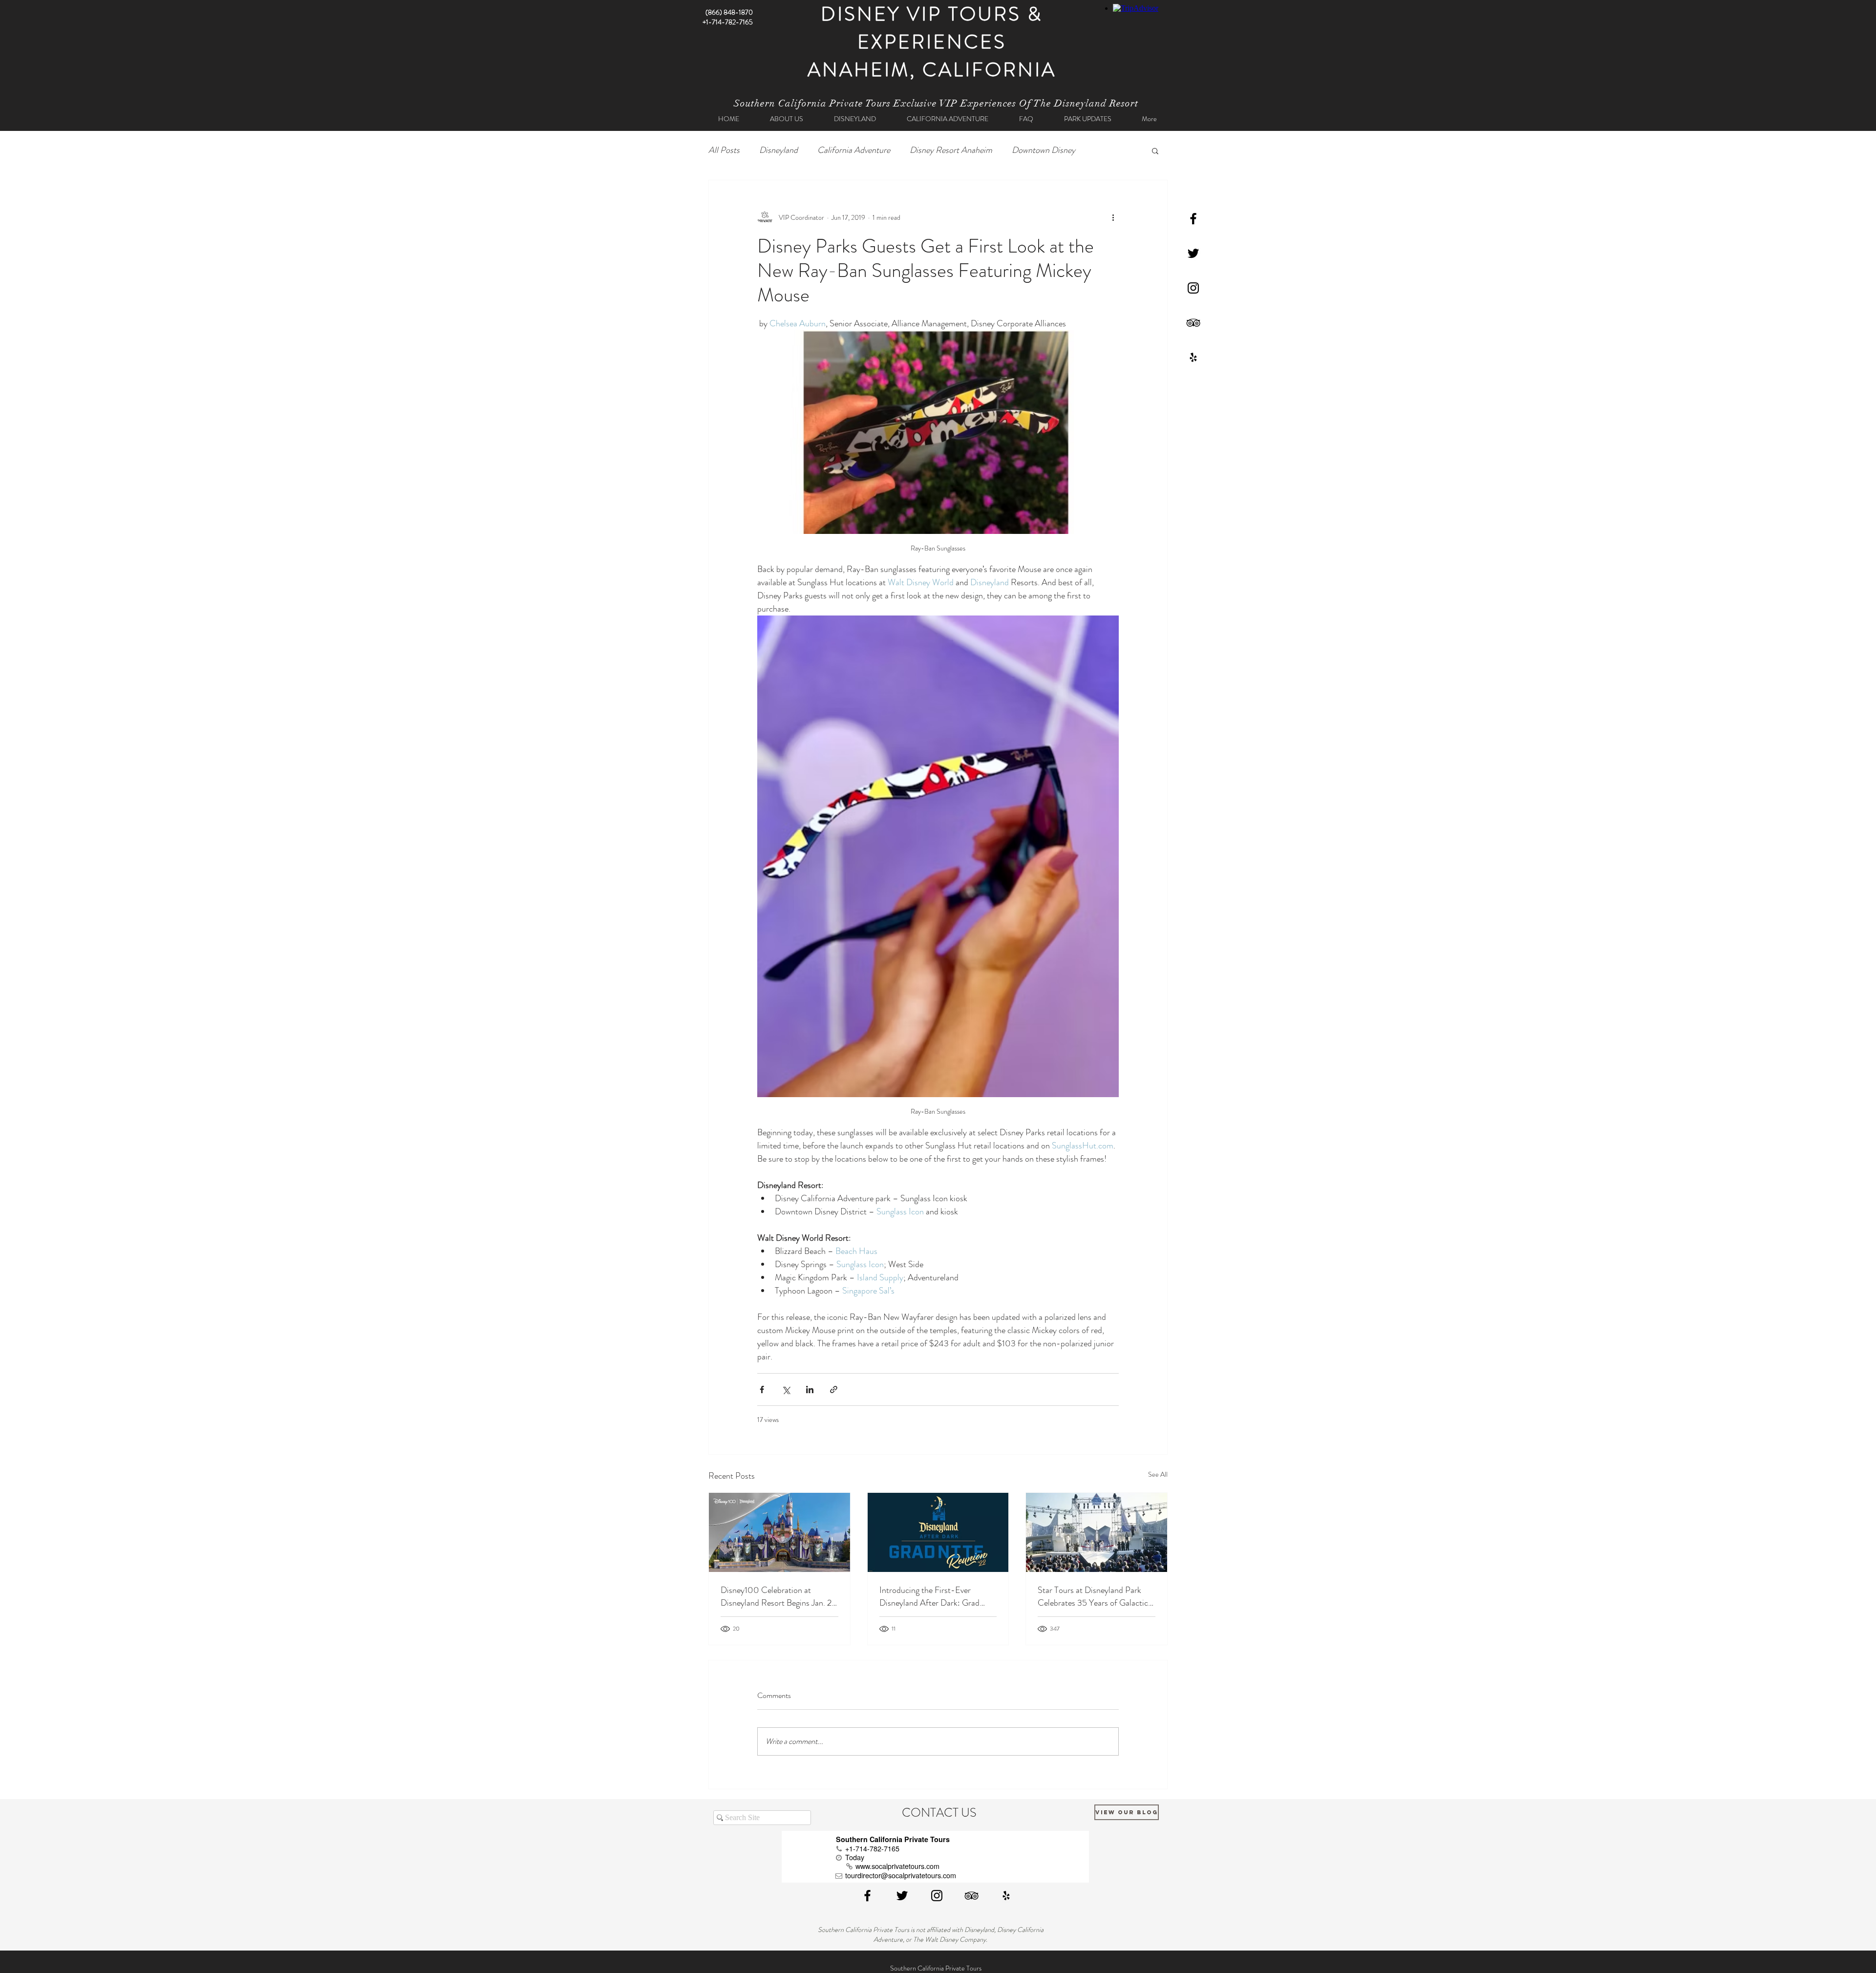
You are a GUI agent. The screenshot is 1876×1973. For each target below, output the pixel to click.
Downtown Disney (1044, 150)
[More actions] (1113, 217)
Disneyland (778, 150)
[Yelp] (1193, 357)
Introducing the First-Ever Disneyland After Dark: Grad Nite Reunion (929, 1596)
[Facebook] (1193, 219)
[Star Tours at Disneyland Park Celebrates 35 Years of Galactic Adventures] (1097, 1532)
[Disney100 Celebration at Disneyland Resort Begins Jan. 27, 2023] (779, 1532)
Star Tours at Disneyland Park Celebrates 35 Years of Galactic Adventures (1093, 1596)
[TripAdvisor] (1193, 323)
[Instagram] (1193, 288)
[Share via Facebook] (762, 1390)
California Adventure (854, 150)
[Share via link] (834, 1390)
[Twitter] (1193, 253)
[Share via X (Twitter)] (786, 1390)
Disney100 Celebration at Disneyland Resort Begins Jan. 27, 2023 (779, 1596)
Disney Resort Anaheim (951, 150)
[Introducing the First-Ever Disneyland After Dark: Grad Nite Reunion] (938, 1532)
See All (1158, 1474)
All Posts (724, 150)
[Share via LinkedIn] (810, 1390)
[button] (1155, 150)
